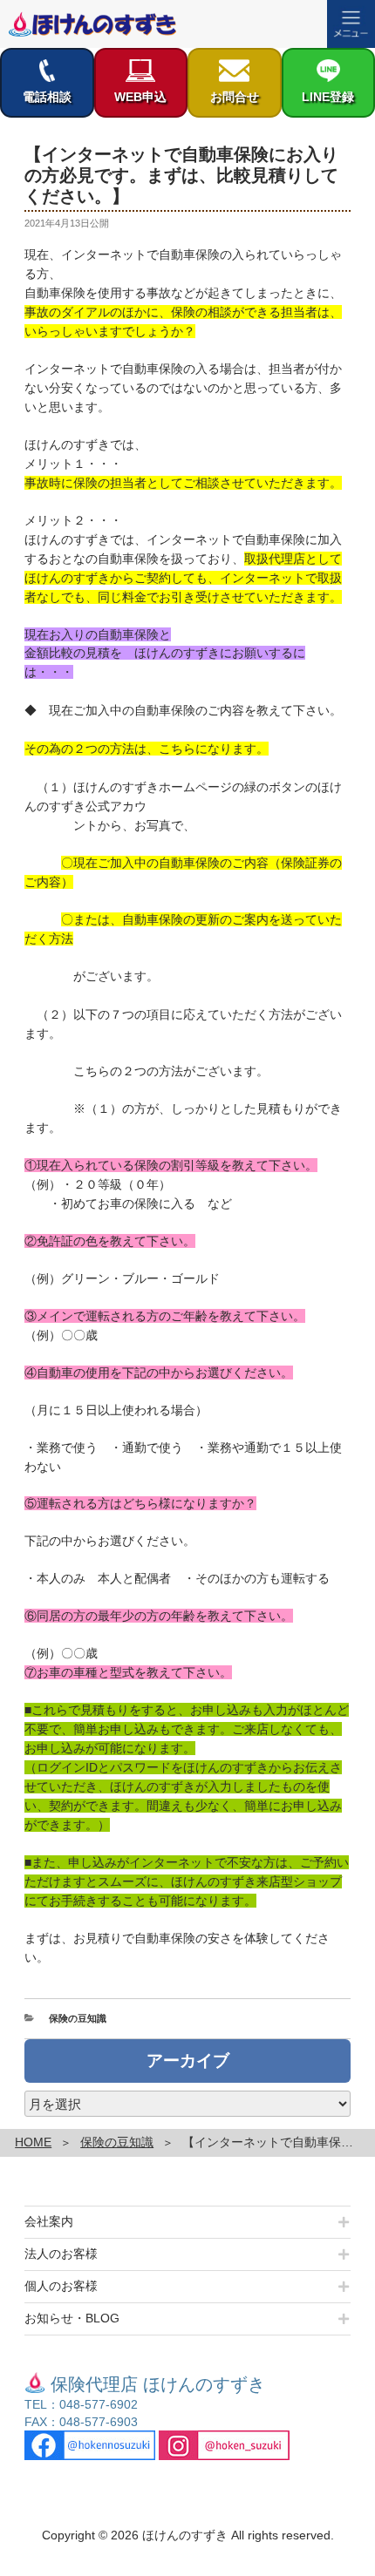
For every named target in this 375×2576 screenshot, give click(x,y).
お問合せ (235, 97)
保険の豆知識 (78, 2018)
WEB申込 (140, 97)
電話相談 (47, 97)
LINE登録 (328, 97)
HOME (33, 2142)
